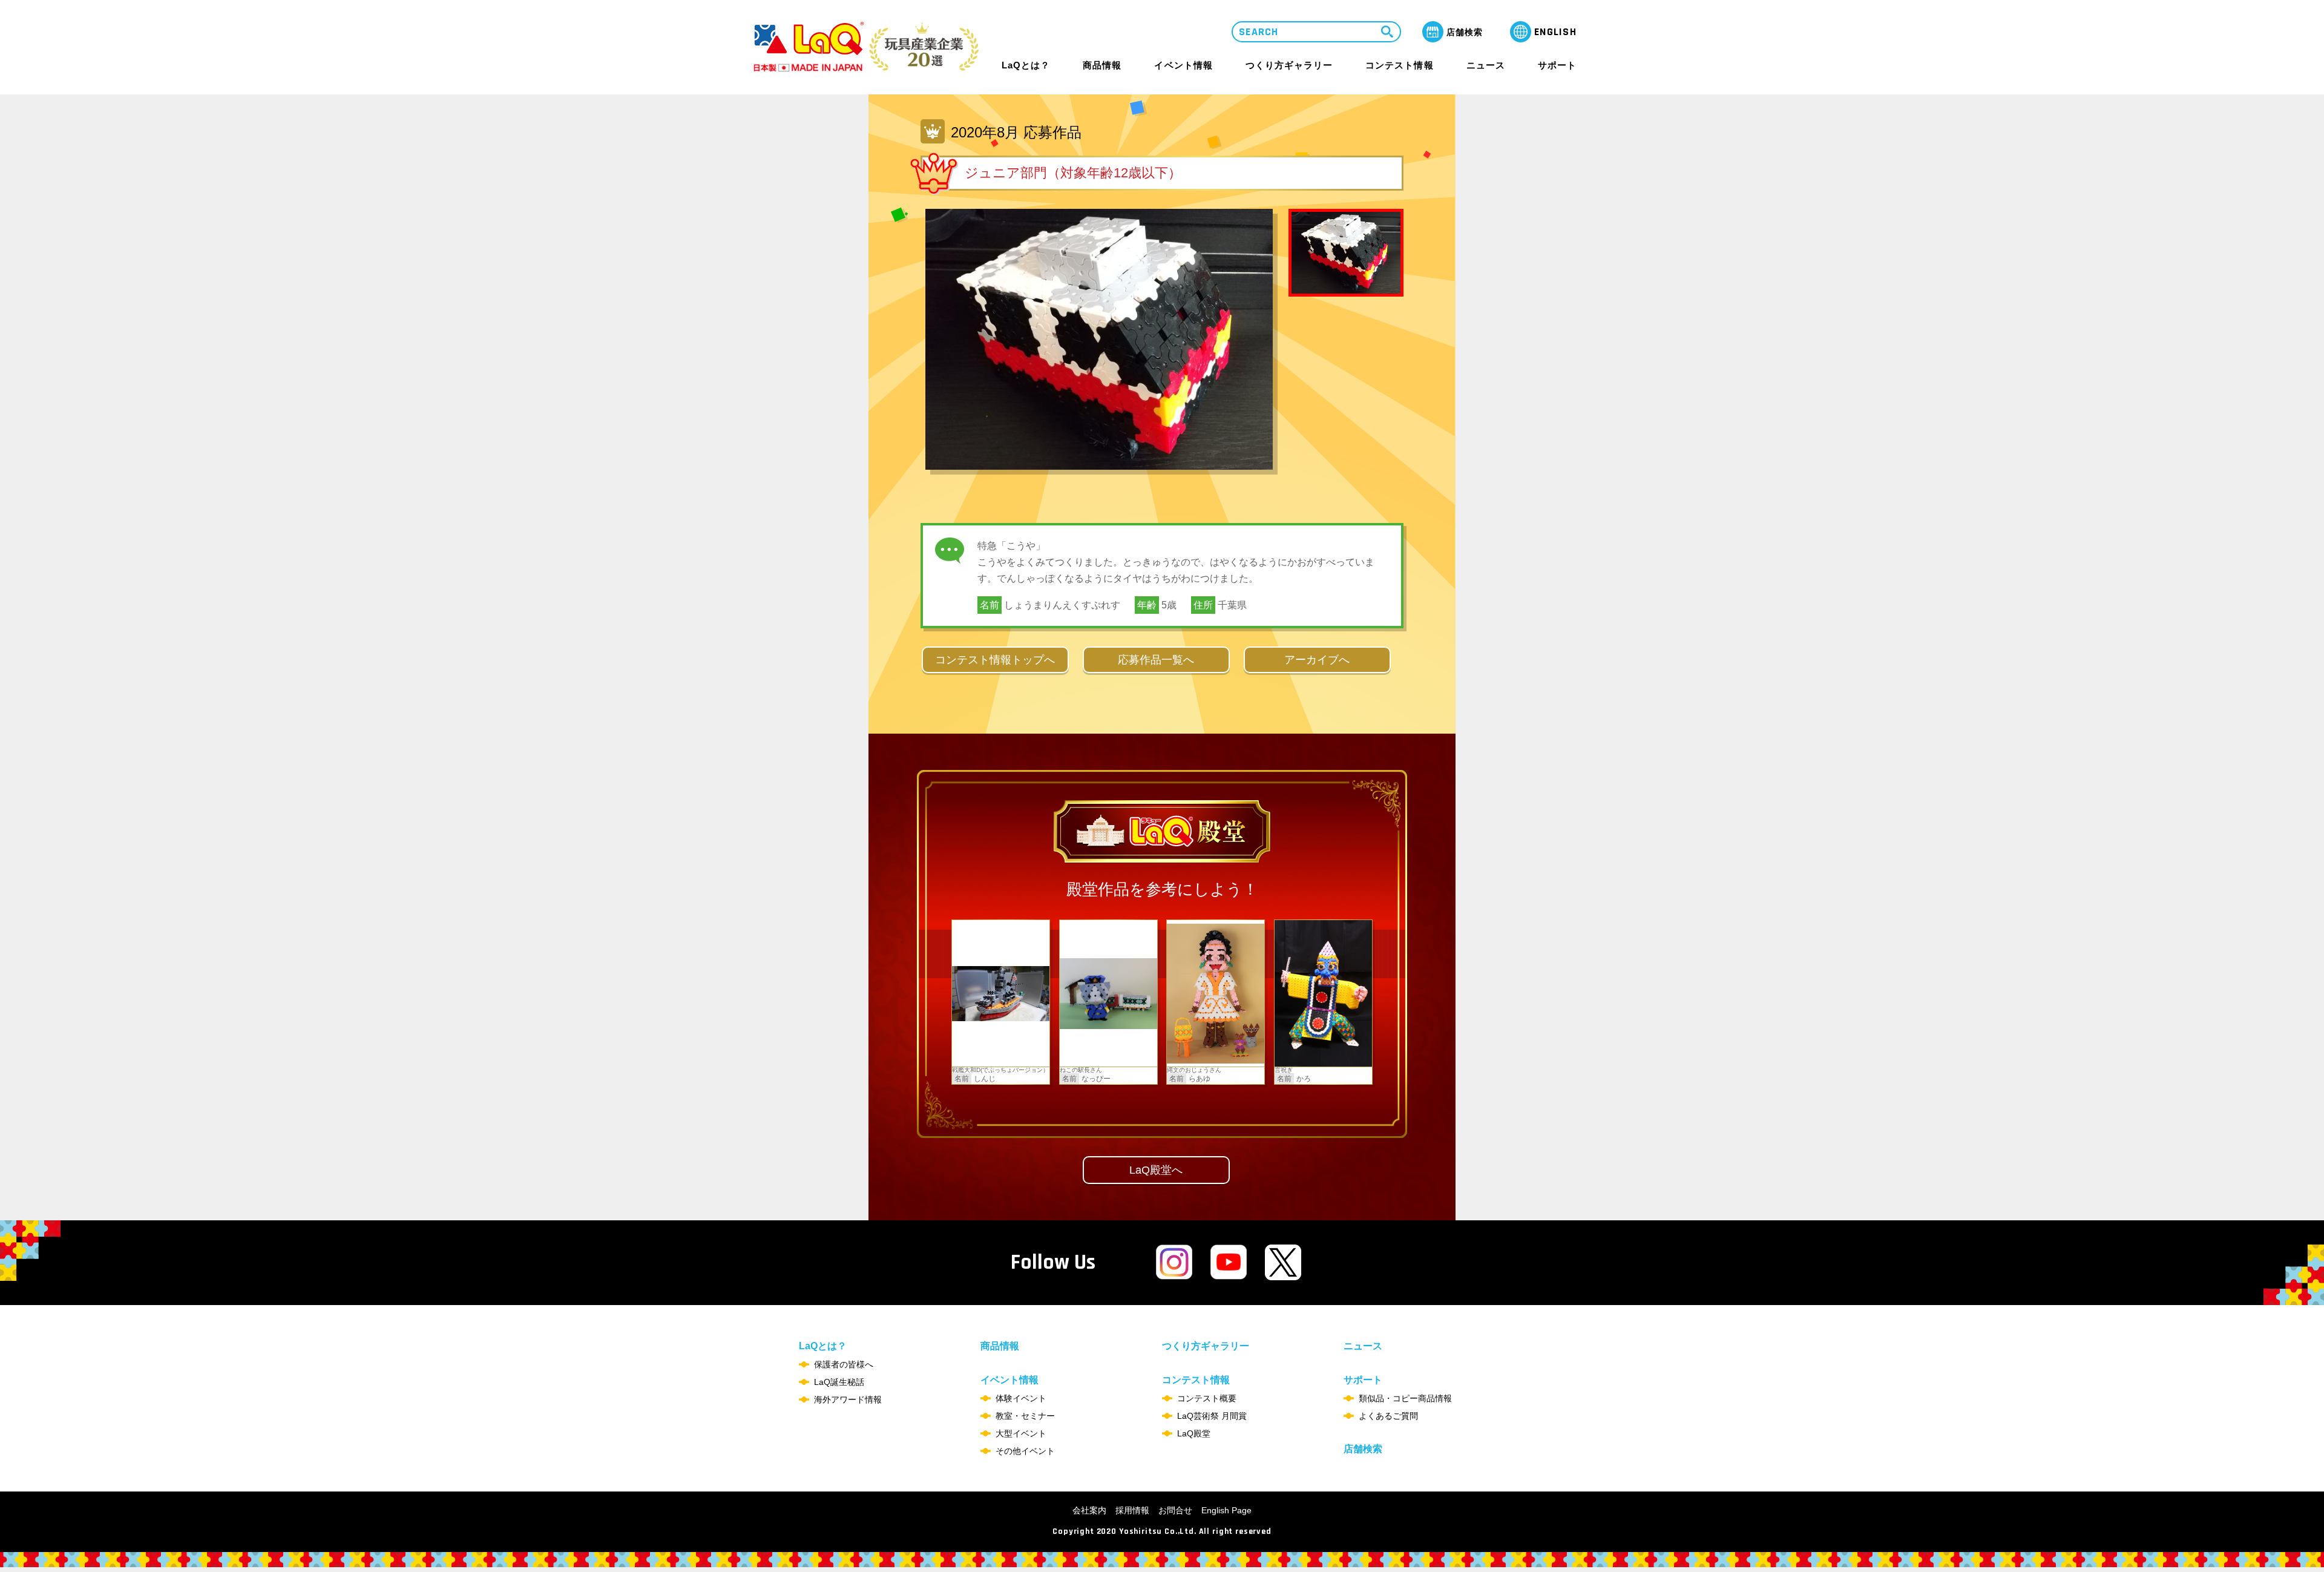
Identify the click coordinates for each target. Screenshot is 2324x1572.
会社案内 (1089, 1510)
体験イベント (1021, 1398)
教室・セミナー (1025, 1416)
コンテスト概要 (1207, 1398)
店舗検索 (1363, 1449)
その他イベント (1025, 1451)
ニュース (1486, 65)
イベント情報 (1183, 65)
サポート (1557, 65)
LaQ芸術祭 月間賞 (1212, 1416)
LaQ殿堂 (1194, 1433)
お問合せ (1175, 1510)
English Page (1226, 1510)
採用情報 (1132, 1510)
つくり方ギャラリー (1289, 65)
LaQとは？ (1026, 65)
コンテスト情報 (1399, 65)
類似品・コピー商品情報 (1405, 1398)
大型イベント (1021, 1433)
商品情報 (1102, 65)
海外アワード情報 (848, 1399)
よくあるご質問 (1388, 1416)
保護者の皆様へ (844, 1364)
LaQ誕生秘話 (839, 1382)
